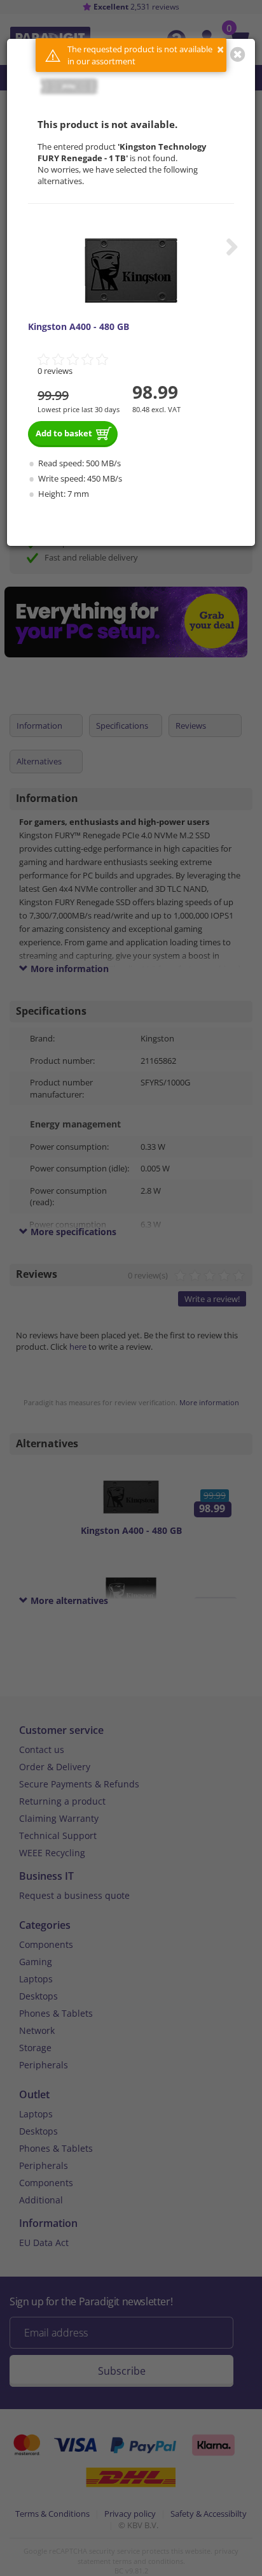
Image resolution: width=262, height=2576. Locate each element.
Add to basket (64, 433)
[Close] (238, 54)
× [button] (220, 49)
